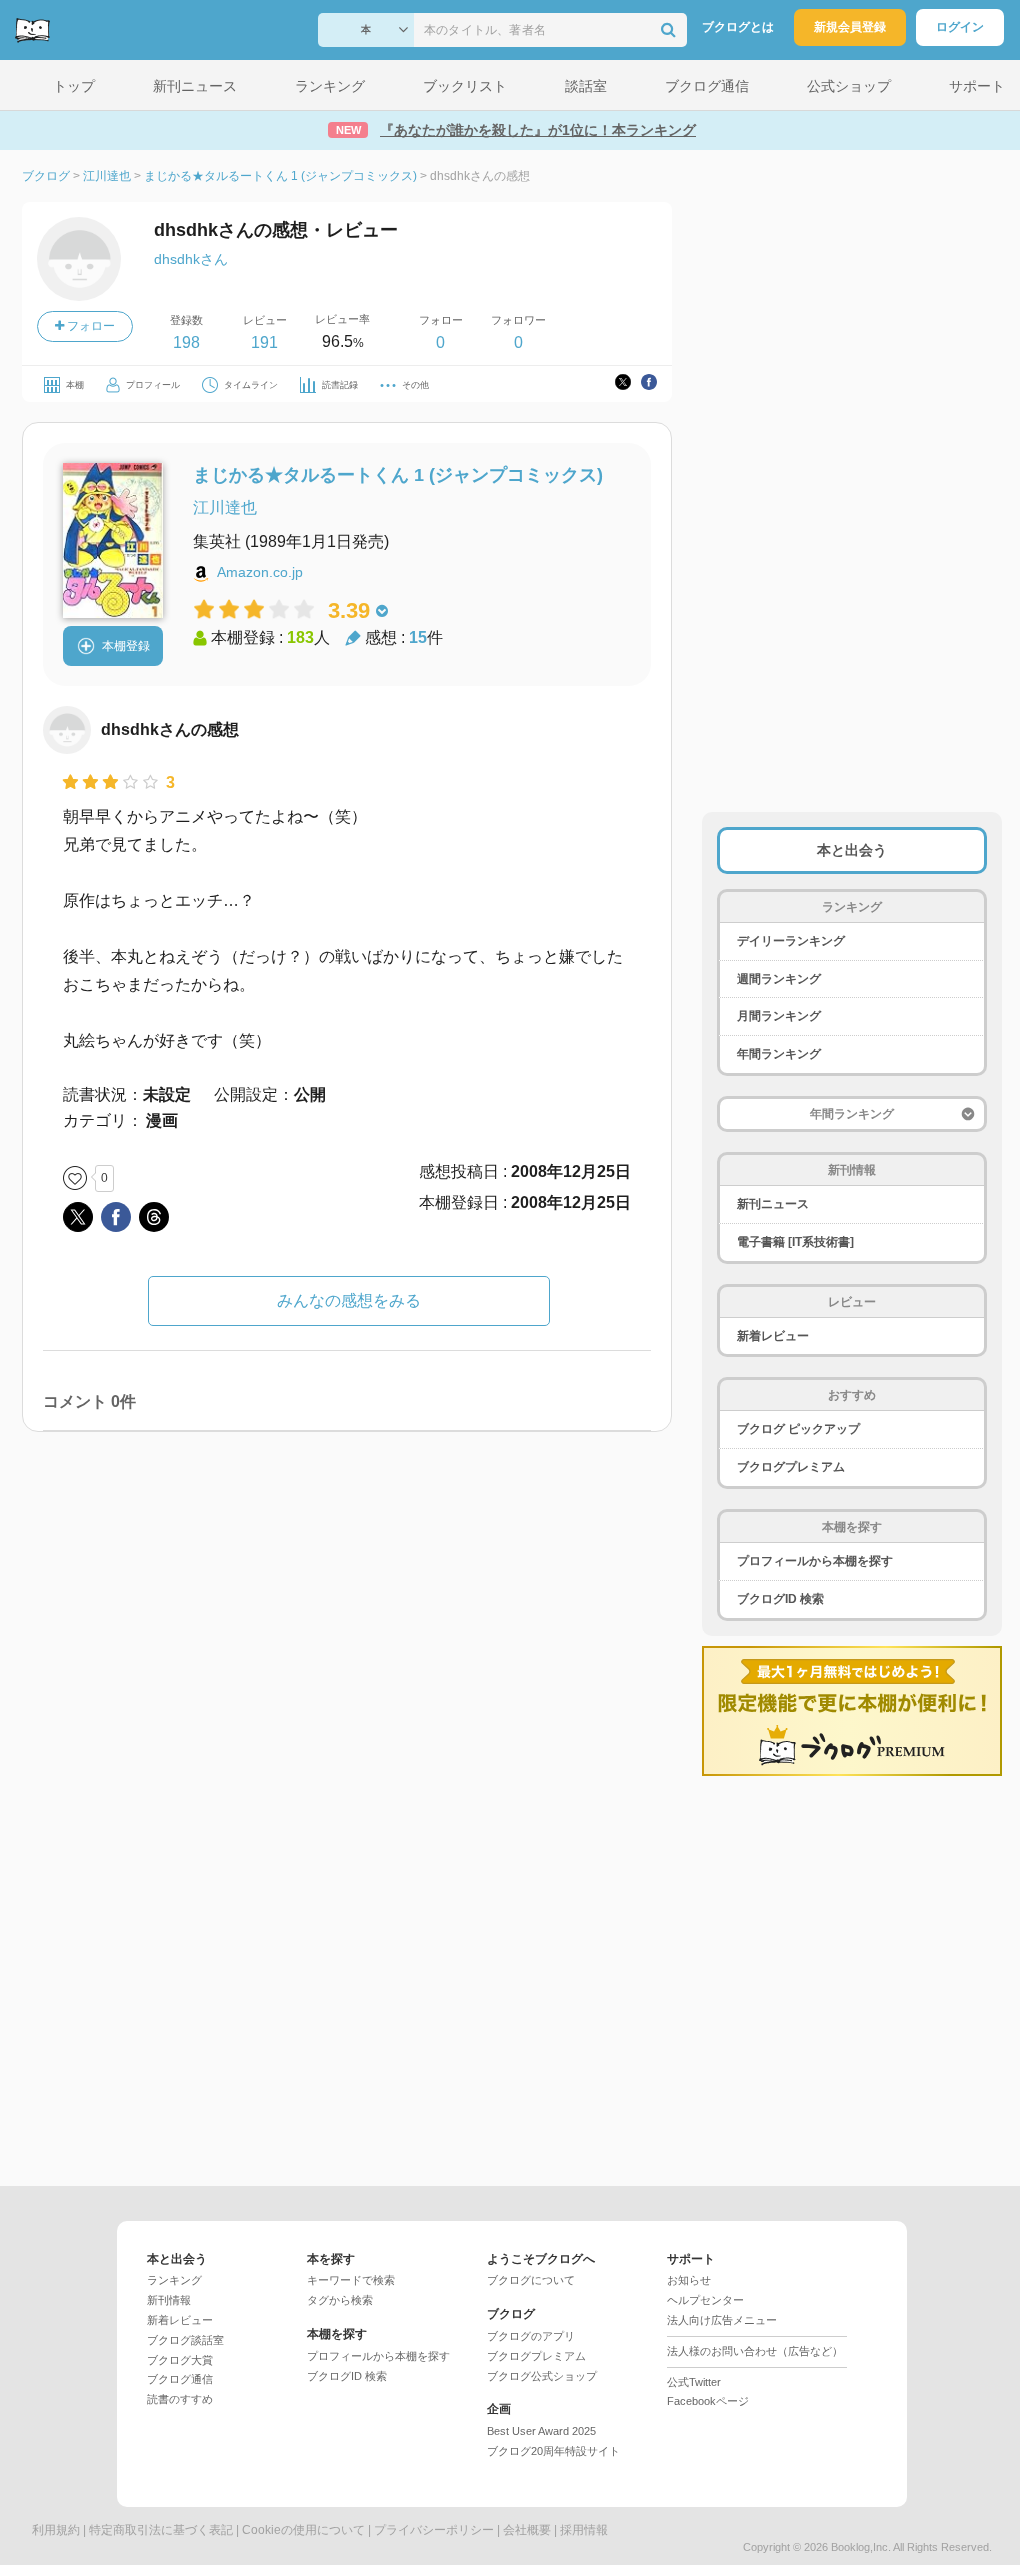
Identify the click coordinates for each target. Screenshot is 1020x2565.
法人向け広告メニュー (722, 2320)
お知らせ (689, 2280)
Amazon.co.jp (260, 572)
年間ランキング (779, 1054)
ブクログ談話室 (185, 2340)
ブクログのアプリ (531, 2336)
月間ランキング (779, 1016)
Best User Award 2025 (541, 2431)
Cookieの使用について (303, 2530)
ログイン (960, 27)
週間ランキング (779, 979)
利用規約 (56, 2530)
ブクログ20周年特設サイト (553, 2451)
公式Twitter (694, 2382)
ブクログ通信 (180, 2379)
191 (264, 342)
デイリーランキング (791, 941)
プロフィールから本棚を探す (815, 1561)
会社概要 (527, 2530)
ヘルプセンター (705, 2300)
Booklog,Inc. (861, 2547)
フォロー (89, 326)
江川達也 (225, 507)
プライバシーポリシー (434, 2530)
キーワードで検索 (351, 2280)
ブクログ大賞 (180, 2360)
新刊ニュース (773, 1204)
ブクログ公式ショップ (542, 2376)
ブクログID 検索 (780, 1599)
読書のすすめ (180, 2399)
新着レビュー (773, 1336)
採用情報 (584, 2530)
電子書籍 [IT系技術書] (795, 1242)
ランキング (174, 2280)
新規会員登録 (850, 27)
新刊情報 (169, 2300)
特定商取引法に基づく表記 (161, 2530)
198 (186, 342)
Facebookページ (708, 2401)
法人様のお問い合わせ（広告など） (755, 2351)
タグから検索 (340, 2300)
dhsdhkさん (191, 259)
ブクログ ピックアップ (798, 1429)
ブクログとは (738, 27)
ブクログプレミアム (791, 1467)
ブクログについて (531, 2280)
